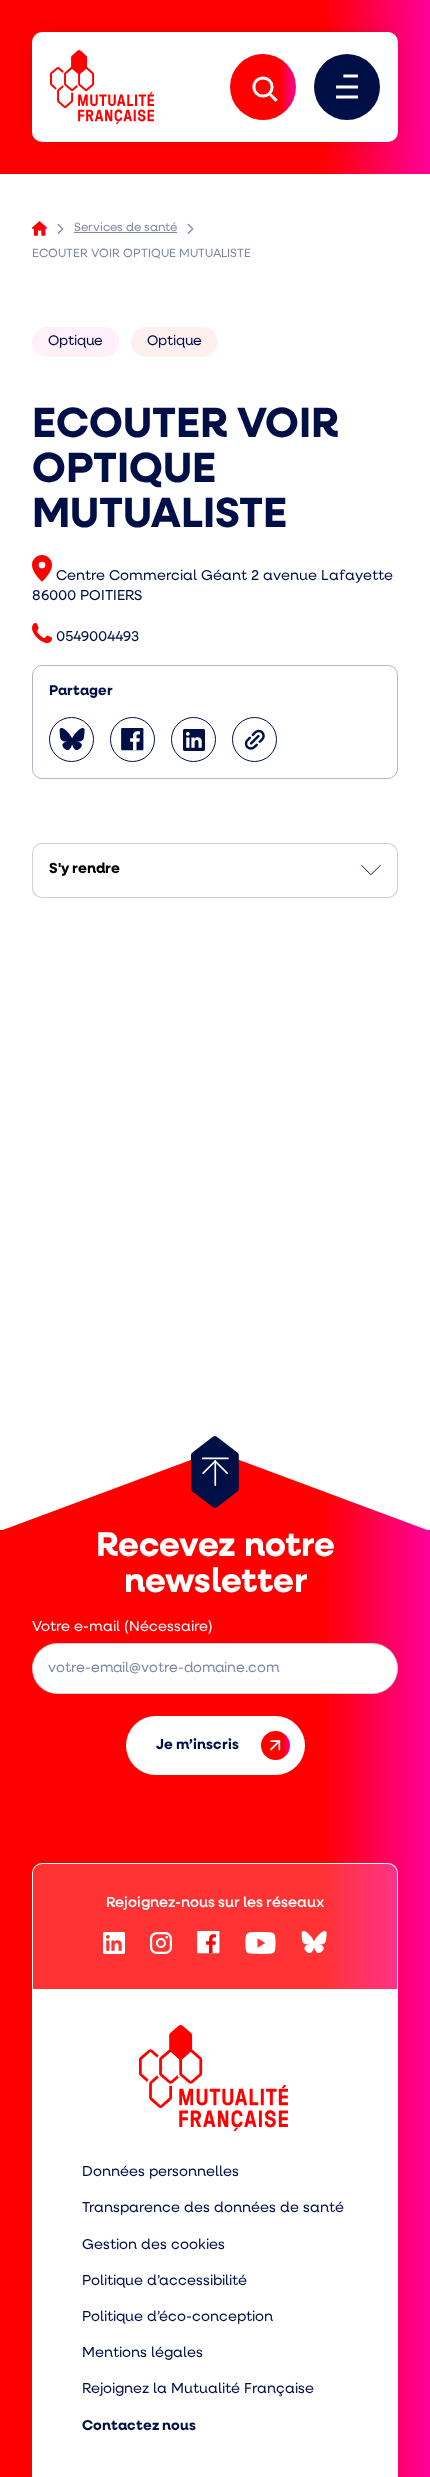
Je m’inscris (197, 1745)
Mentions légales (142, 2353)
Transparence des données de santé (213, 2208)
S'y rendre (84, 869)
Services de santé (125, 228)
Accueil (39, 228)
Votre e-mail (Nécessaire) (122, 1627)
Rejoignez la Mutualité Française (198, 2389)
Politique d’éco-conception (177, 2317)
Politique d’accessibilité (164, 2281)
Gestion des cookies (153, 2245)
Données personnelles (160, 2172)
